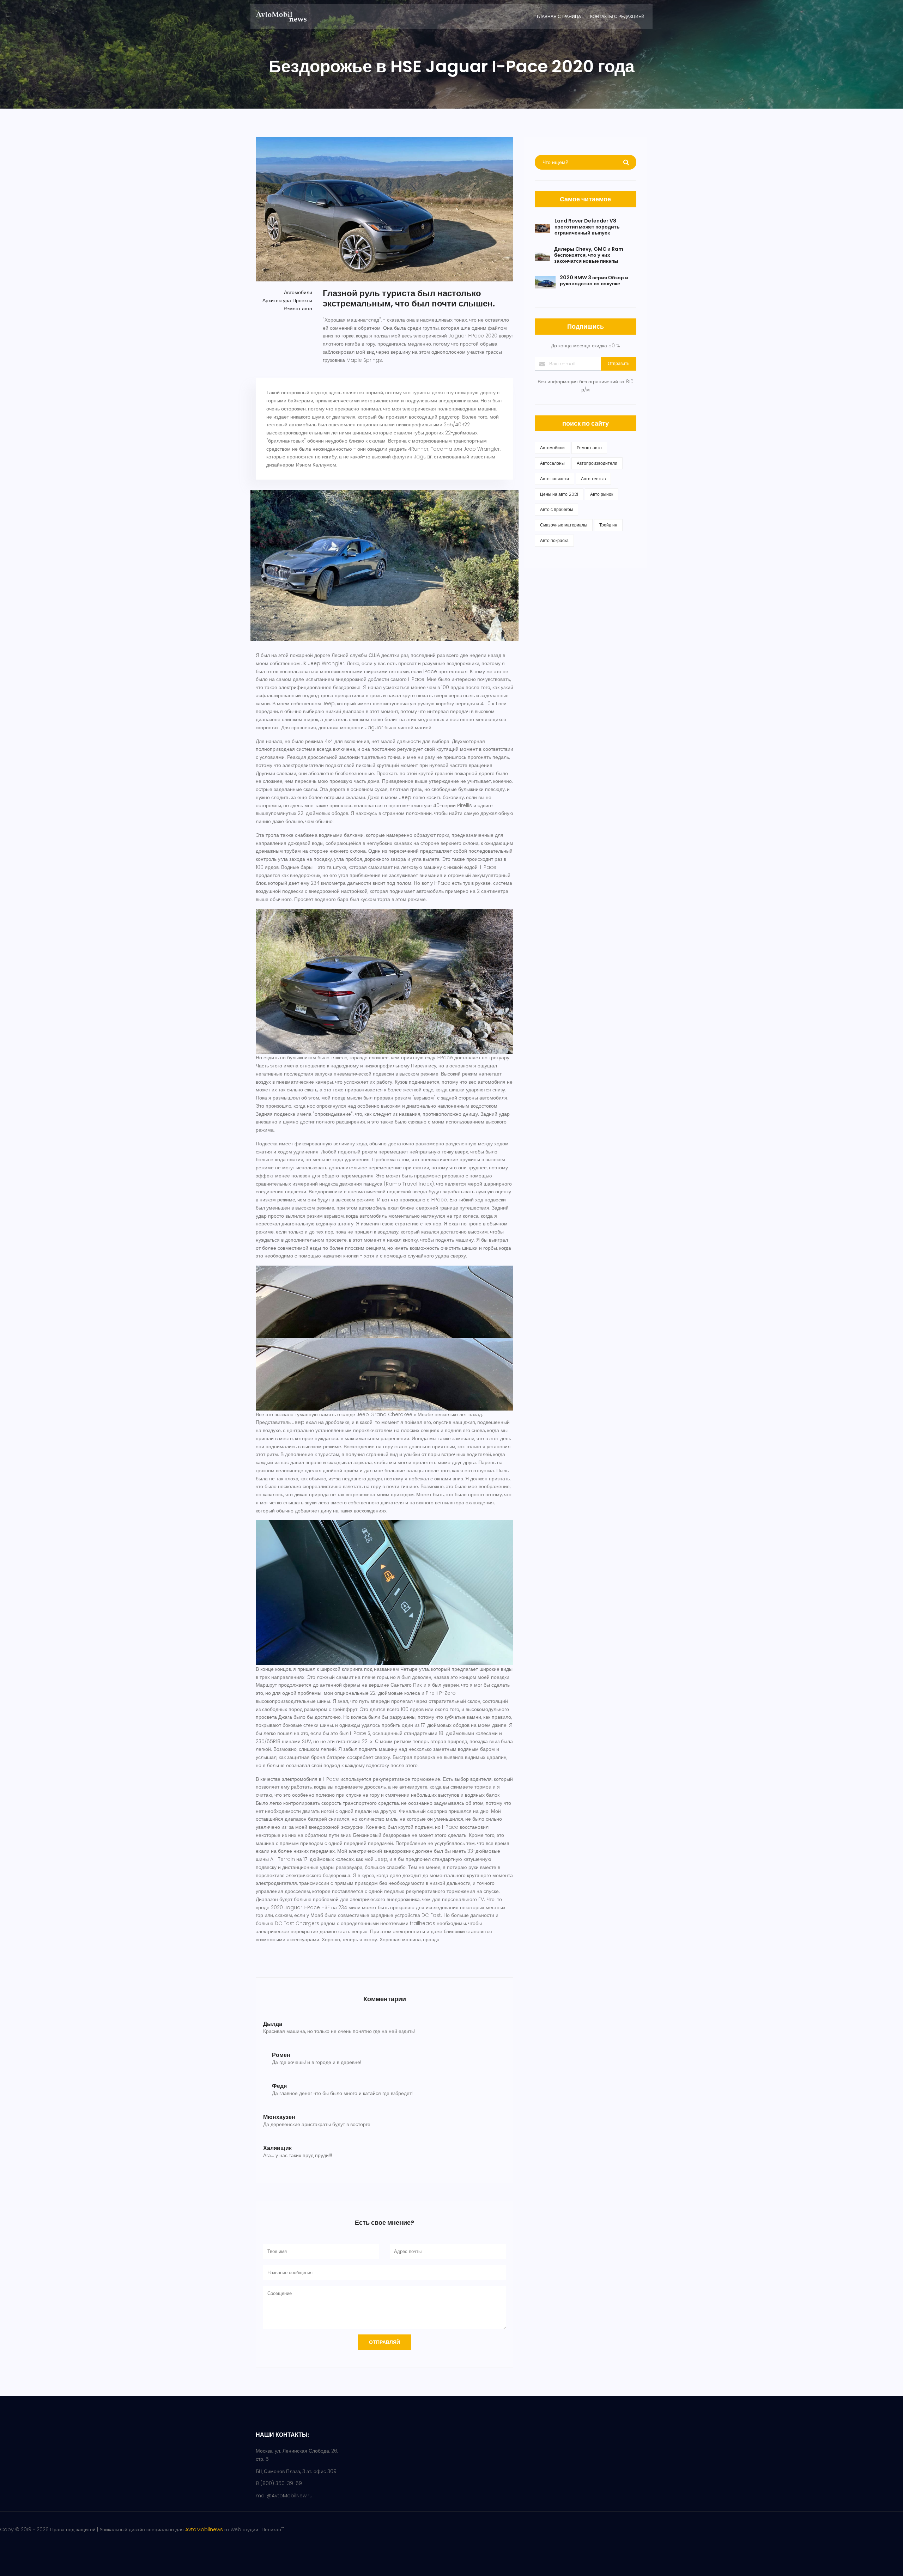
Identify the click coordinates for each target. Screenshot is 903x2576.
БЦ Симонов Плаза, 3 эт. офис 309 (296, 2471)
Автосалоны (552, 463)
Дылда (273, 2024)
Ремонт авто (298, 309)
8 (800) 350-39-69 (279, 2483)
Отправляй (384, 2342)
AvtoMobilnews (204, 2529)
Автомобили (298, 292)
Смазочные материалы (564, 525)
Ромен (281, 2055)
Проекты (302, 300)
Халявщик (277, 2148)
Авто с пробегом (556, 509)
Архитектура (277, 300)
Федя (279, 2086)
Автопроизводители (597, 463)
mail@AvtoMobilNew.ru (284, 2496)
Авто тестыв (593, 479)
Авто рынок (602, 494)
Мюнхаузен (279, 2117)
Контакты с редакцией (617, 16)
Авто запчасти (554, 479)
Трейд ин (608, 525)
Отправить (619, 363)
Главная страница (559, 16)
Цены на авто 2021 (559, 494)
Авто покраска (554, 540)
